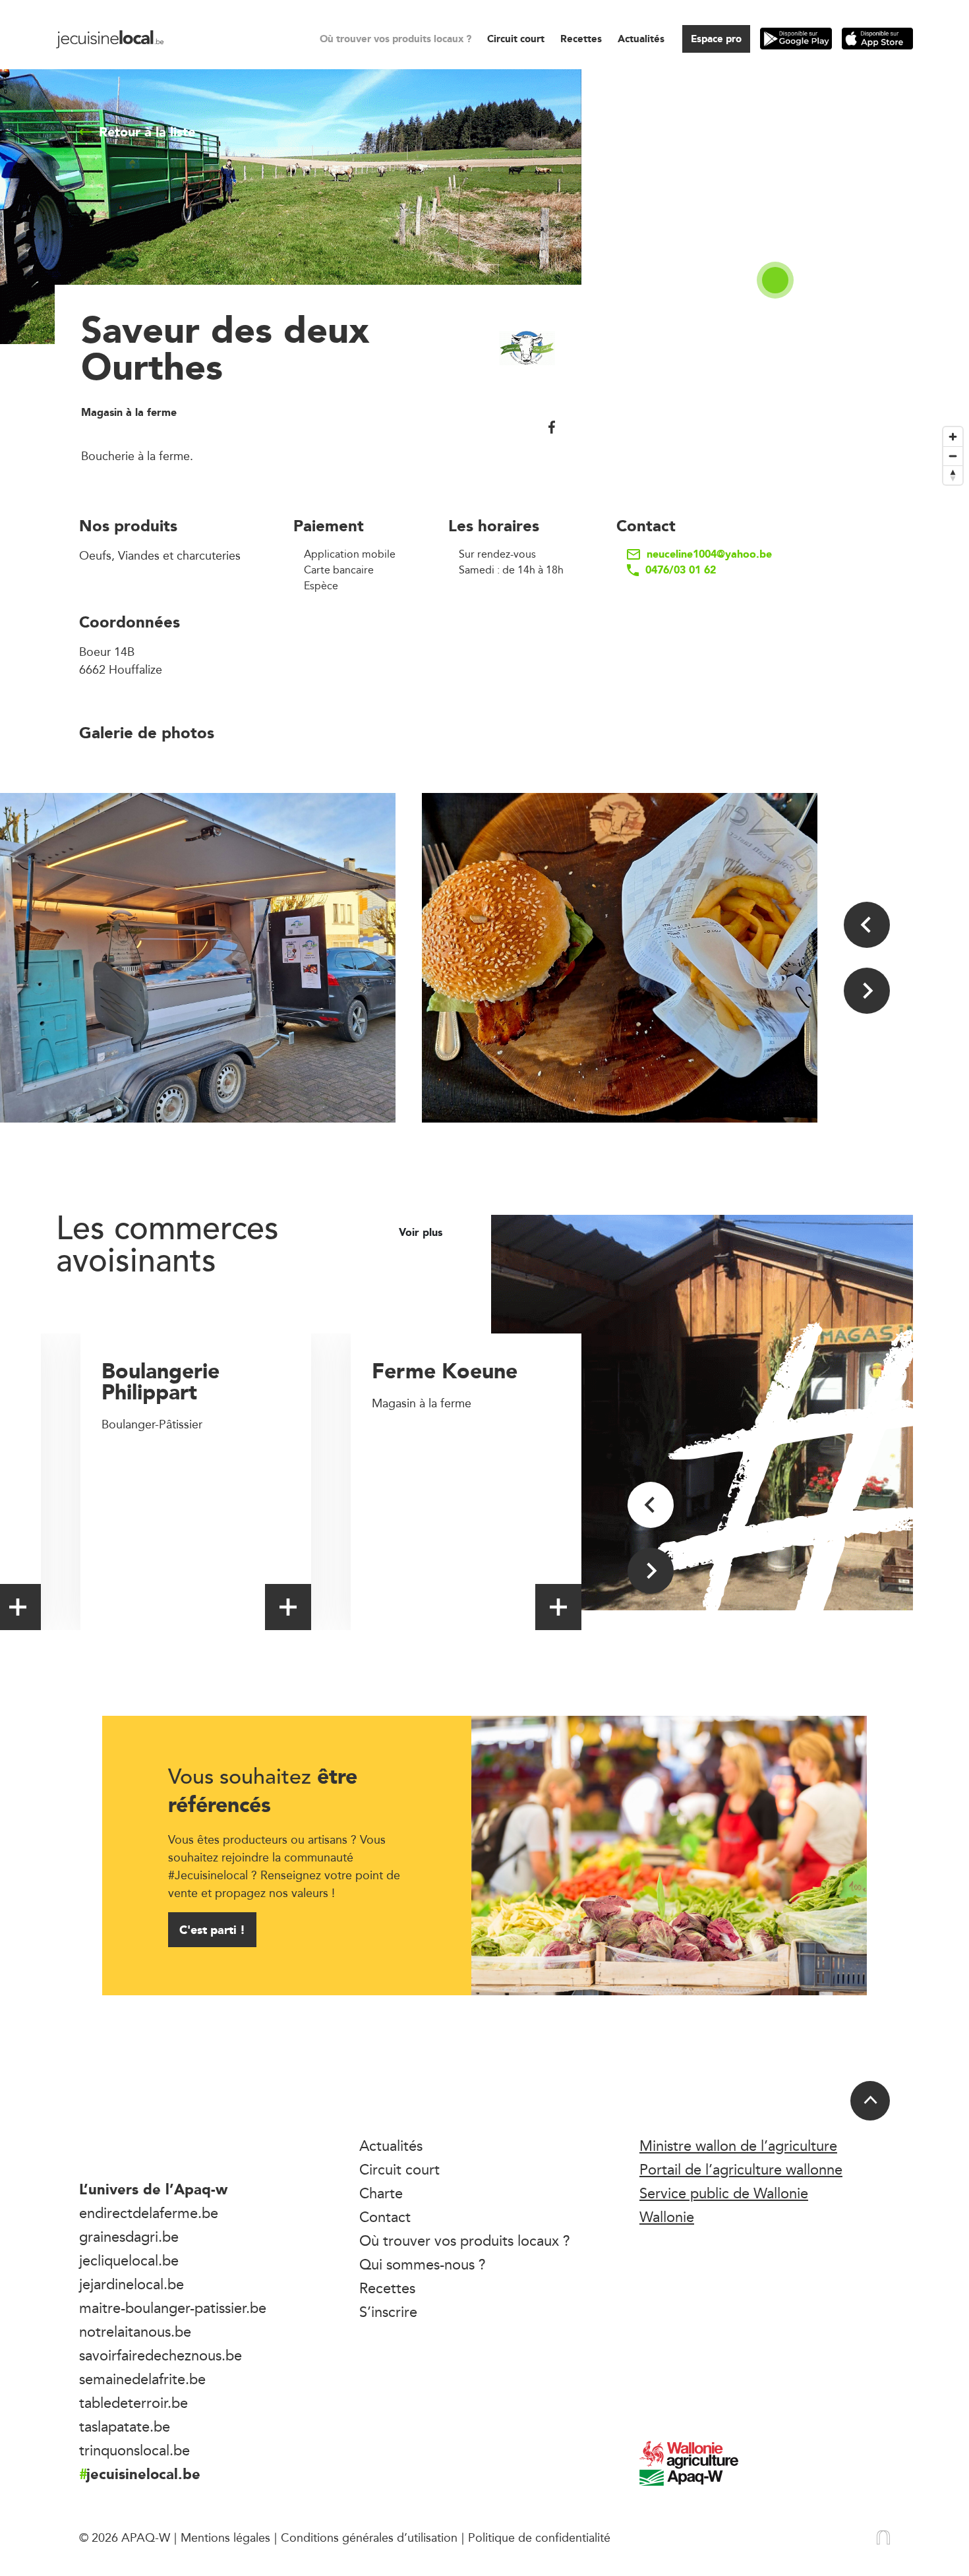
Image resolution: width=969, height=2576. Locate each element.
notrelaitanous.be (135, 2331)
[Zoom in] (953, 437)
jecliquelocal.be (129, 2260)
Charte (381, 2193)
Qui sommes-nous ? (423, 2264)
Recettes (581, 39)
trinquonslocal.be (134, 2450)
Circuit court (516, 39)
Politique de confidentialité (539, 2537)
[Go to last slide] (867, 925)
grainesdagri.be (129, 2237)
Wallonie (667, 2217)
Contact (385, 2217)
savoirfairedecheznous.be (161, 2355)
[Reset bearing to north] (953, 475)
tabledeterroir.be (133, 2403)
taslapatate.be (125, 2426)
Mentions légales (225, 2537)
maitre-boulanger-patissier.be (173, 2308)
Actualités (641, 39)
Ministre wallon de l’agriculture (738, 2146)
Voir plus (422, 1233)
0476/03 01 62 (681, 570)
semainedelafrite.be (142, 2379)
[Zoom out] (953, 456)
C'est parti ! (212, 1930)
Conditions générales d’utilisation (369, 2537)
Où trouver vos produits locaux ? (396, 39)
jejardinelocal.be (132, 2284)
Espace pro (716, 39)
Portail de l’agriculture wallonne (741, 2169)
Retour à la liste (147, 132)
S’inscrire (388, 2312)
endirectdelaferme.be (149, 2213)
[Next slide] (867, 991)
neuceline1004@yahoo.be (709, 554)
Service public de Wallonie (724, 2193)
